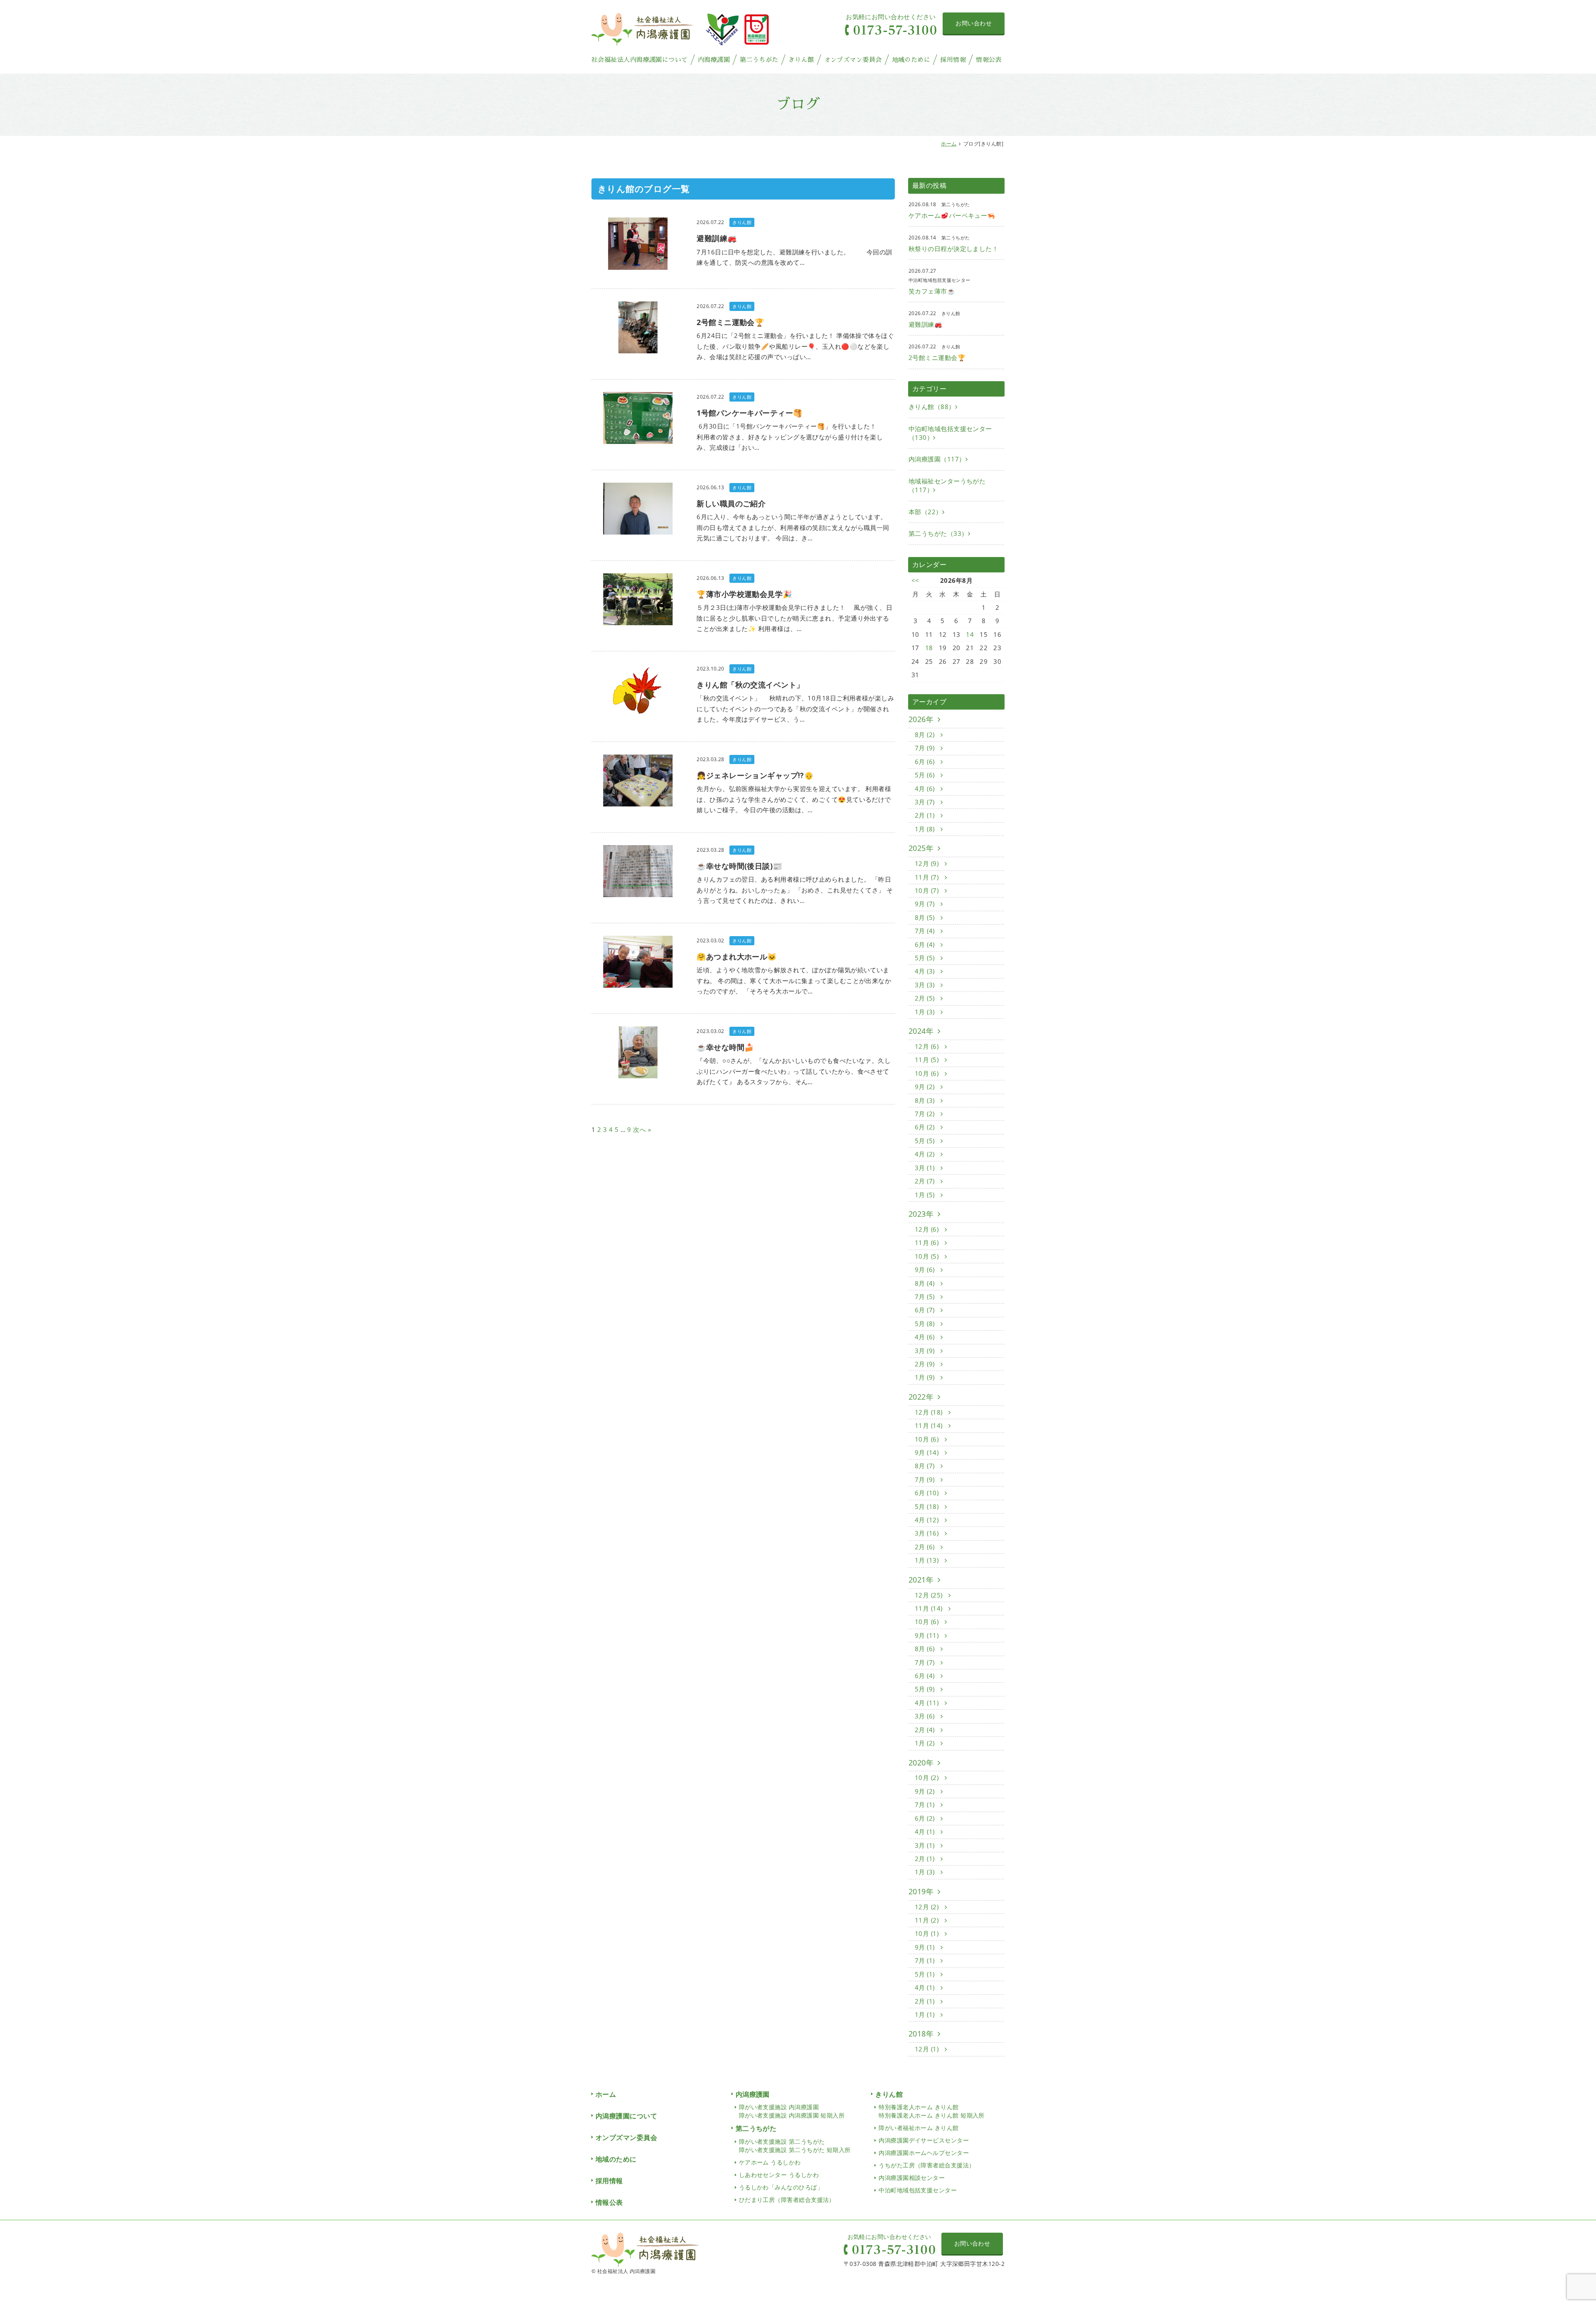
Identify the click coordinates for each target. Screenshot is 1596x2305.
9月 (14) (928, 1452)
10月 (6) (928, 1073)
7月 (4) (926, 931)
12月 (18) (930, 1412)
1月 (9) (926, 1377)
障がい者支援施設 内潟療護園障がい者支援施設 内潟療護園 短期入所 (792, 2111)
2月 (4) (926, 1730)
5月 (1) (926, 1974)
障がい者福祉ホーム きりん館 (919, 2128)
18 (929, 648)
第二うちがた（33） (938, 533)
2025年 (921, 848)
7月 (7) (926, 1662)
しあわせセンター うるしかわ (779, 2175)
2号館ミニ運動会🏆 (937, 357)
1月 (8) (926, 829)
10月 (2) (928, 1777)
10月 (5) (928, 1256)
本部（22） (925, 512)
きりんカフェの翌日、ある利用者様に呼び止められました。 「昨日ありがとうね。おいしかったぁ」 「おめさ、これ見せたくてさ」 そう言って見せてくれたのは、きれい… (795, 890)
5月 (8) (926, 1324)
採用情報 (953, 60)
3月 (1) (926, 1168)
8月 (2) (926, 735)
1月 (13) (928, 1560)
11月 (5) (928, 1060)
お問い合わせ (974, 23)
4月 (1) (926, 1832)
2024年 (921, 1031)
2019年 (921, 1891)
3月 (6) (926, 1716)
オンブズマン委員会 (853, 60)
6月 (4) (926, 944)
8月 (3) (926, 1100)
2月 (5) (926, 998)
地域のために (911, 60)
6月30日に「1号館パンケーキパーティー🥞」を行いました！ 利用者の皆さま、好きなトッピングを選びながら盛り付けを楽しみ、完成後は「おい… (792, 437)
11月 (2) (928, 1920)
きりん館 (801, 60)
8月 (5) (926, 917)
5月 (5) (926, 958)
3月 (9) (926, 1351)
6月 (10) (928, 1493)
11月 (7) (928, 877)
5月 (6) (926, 775)
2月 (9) (926, 1364)
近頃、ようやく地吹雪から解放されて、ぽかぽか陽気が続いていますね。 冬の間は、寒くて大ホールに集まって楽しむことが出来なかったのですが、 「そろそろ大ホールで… (794, 980)
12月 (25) (930, 1595)
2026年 (921, 719)
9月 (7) (926, 904)
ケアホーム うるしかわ (770, 2162)
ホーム (949, 144)
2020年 (921, 1763)
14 (970, 634)
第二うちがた (759, 60)
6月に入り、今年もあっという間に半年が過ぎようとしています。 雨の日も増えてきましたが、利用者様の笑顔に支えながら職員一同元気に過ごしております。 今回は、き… (793, 527)
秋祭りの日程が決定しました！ (953, 249)
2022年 (921, 1397)
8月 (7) (926, 1466)
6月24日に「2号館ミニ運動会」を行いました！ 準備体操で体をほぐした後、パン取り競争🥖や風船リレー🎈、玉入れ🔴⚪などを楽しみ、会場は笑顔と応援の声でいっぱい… (795, 346)
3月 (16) (928, 1533)
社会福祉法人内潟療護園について (640, 60)
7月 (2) (926, 1114)
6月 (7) (926, 1310)
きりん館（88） (932, 407)
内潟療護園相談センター (912, 2178)
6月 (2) (926, 1127)
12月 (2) (928, 1907)
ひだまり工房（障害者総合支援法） (787, 2200)
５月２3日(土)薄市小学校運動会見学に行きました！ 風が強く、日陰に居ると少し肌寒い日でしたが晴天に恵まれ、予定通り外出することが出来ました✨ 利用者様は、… (794, 618)
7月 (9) (926, 748)
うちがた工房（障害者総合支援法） (927, 2165)
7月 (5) (926, 1297)
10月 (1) (928, 1933)
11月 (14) (930, 1425)
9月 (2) (926, 1087)
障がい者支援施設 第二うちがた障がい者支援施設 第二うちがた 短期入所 (795, 2146)
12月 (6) (928, 1046)
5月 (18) (928, 1506)
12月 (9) (928, 863)
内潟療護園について (626, 2116)
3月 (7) (926, 802)
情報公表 (989, 60)
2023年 (921, 1214)
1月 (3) (926, 1012)
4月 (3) (926, 971)
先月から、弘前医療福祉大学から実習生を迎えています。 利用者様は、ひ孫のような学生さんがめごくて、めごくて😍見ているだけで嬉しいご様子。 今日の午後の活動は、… (794, 799)
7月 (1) (926, 1805)
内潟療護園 (714, 60)
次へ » (642, 1129)
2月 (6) (926, 1547)
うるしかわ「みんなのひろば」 (781, 2187)
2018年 (921, 2034)
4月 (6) (926, 789)
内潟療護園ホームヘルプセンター (924, 2153)
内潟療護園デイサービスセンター (924, 2140)
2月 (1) (926, 815)
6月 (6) (926, 762)
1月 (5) (926, 1195)
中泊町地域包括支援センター (918, 2190)
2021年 (921, 1580)
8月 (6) (926, 1649)
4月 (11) (928, 1703)
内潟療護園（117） (937, 459)
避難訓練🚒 (925, 324)
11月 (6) (928, 1242)
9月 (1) (926, 1947)
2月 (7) (926, 1181)
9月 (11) (928, 1635)
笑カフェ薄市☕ (932, 291)
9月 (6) (926, 1270)
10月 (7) (928, 890)
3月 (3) (926, 985)
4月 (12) (928, 1520)
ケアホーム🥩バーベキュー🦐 (952, 215)
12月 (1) (928, 2049)
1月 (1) (926, 2014)
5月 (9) (926, 1689)
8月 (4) (926, 1283)
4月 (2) (926, 1154)
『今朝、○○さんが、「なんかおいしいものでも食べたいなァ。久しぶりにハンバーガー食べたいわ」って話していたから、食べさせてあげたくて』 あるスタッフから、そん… (794, 1071)
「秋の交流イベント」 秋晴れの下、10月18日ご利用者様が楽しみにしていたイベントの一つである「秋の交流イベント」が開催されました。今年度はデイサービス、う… (795, 709)
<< (915, 580)
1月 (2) (926, 1743)
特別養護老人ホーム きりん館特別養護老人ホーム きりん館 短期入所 (932, 2111)
